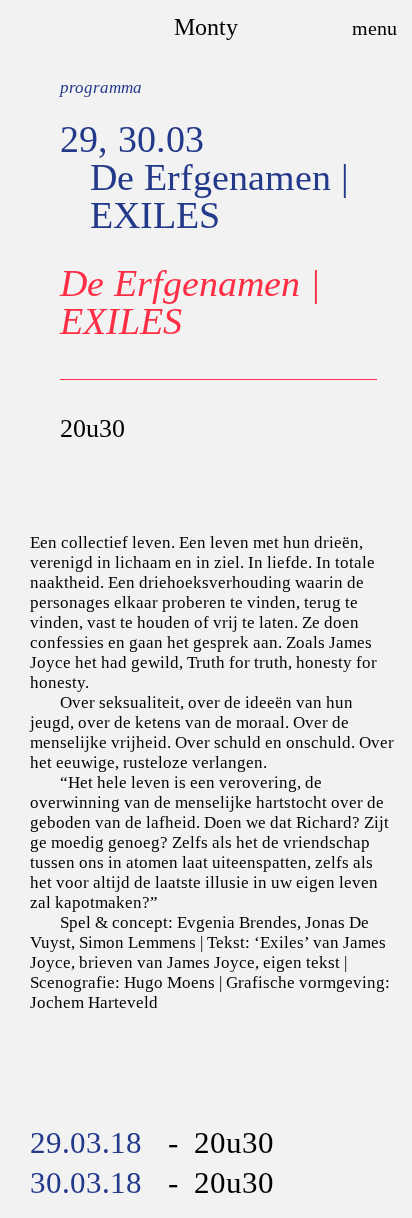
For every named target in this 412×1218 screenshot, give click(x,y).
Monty (206, 27)
